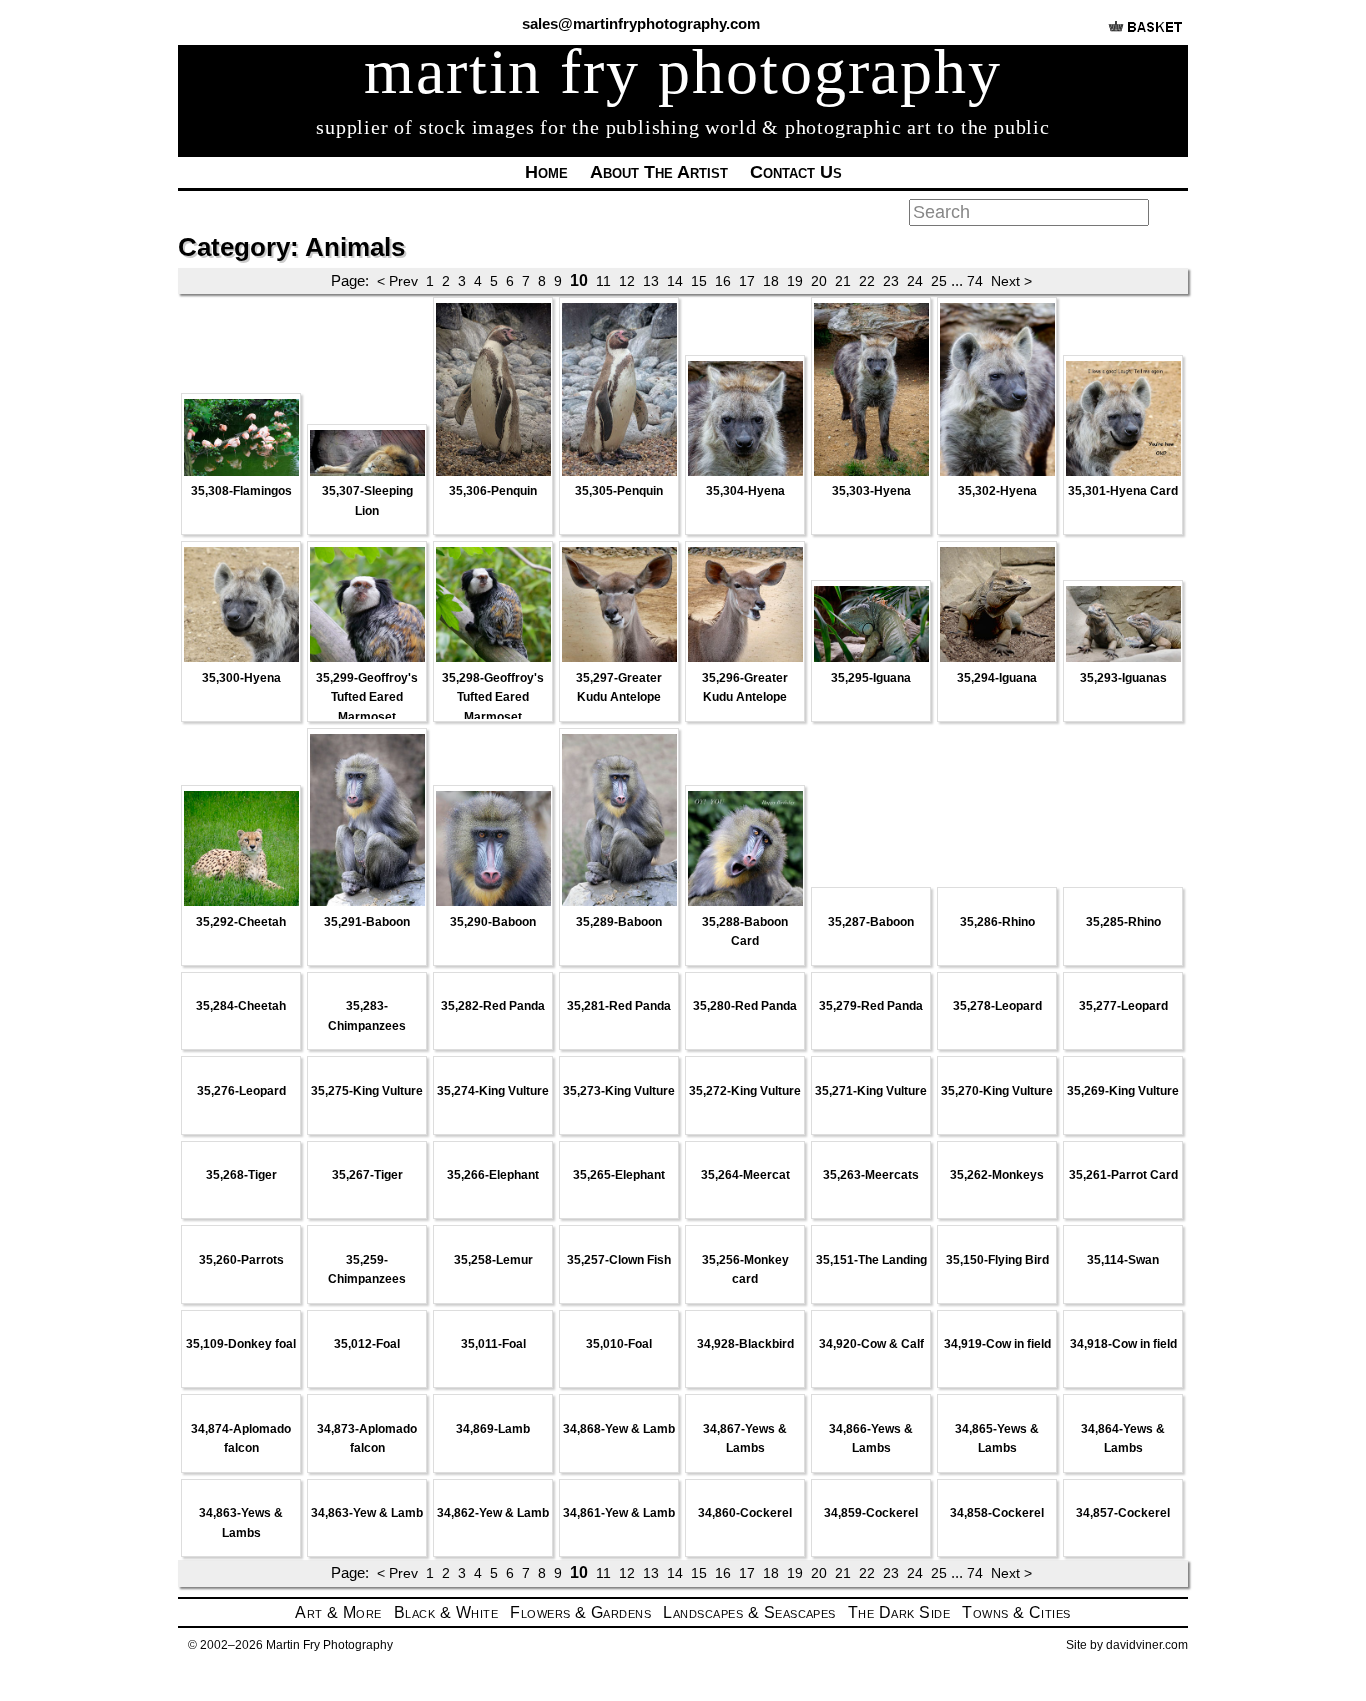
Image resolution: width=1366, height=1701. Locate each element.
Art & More (338, 1612)
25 (939, 281)
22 (867, 281)
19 (795, 281)
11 (603, 281)
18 (771, 281)
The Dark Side (899, 1612)
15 (699, 281)
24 (915, 281)
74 (975, 281)
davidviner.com (1147, 1645)
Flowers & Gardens (580, 1612)
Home (546, 172)
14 (675, 281)
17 (747, 281)
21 (843, 281)
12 (627, 281)
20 (819, 281)
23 (891, 281)
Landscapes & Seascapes (749, 1612)
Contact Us (796, 172)
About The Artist (659, 172)
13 (651, 281)
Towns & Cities (1016, 1612)
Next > (1011, 281)
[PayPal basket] (1145, 34)
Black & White (446, 1612)
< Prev (397, 281)
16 (723, 281)
